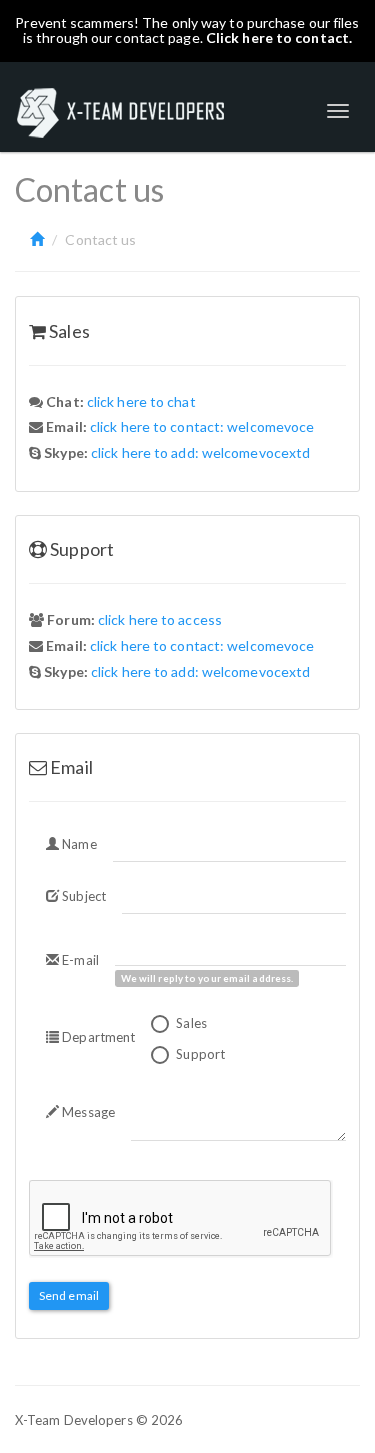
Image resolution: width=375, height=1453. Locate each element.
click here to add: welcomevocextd (200, 452)
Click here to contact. (279, 37)
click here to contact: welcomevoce (202, 426)
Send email (69, 1295)
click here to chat (141, 401)
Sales (190, 1023)
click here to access (160, 619)
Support (199, 1054)
